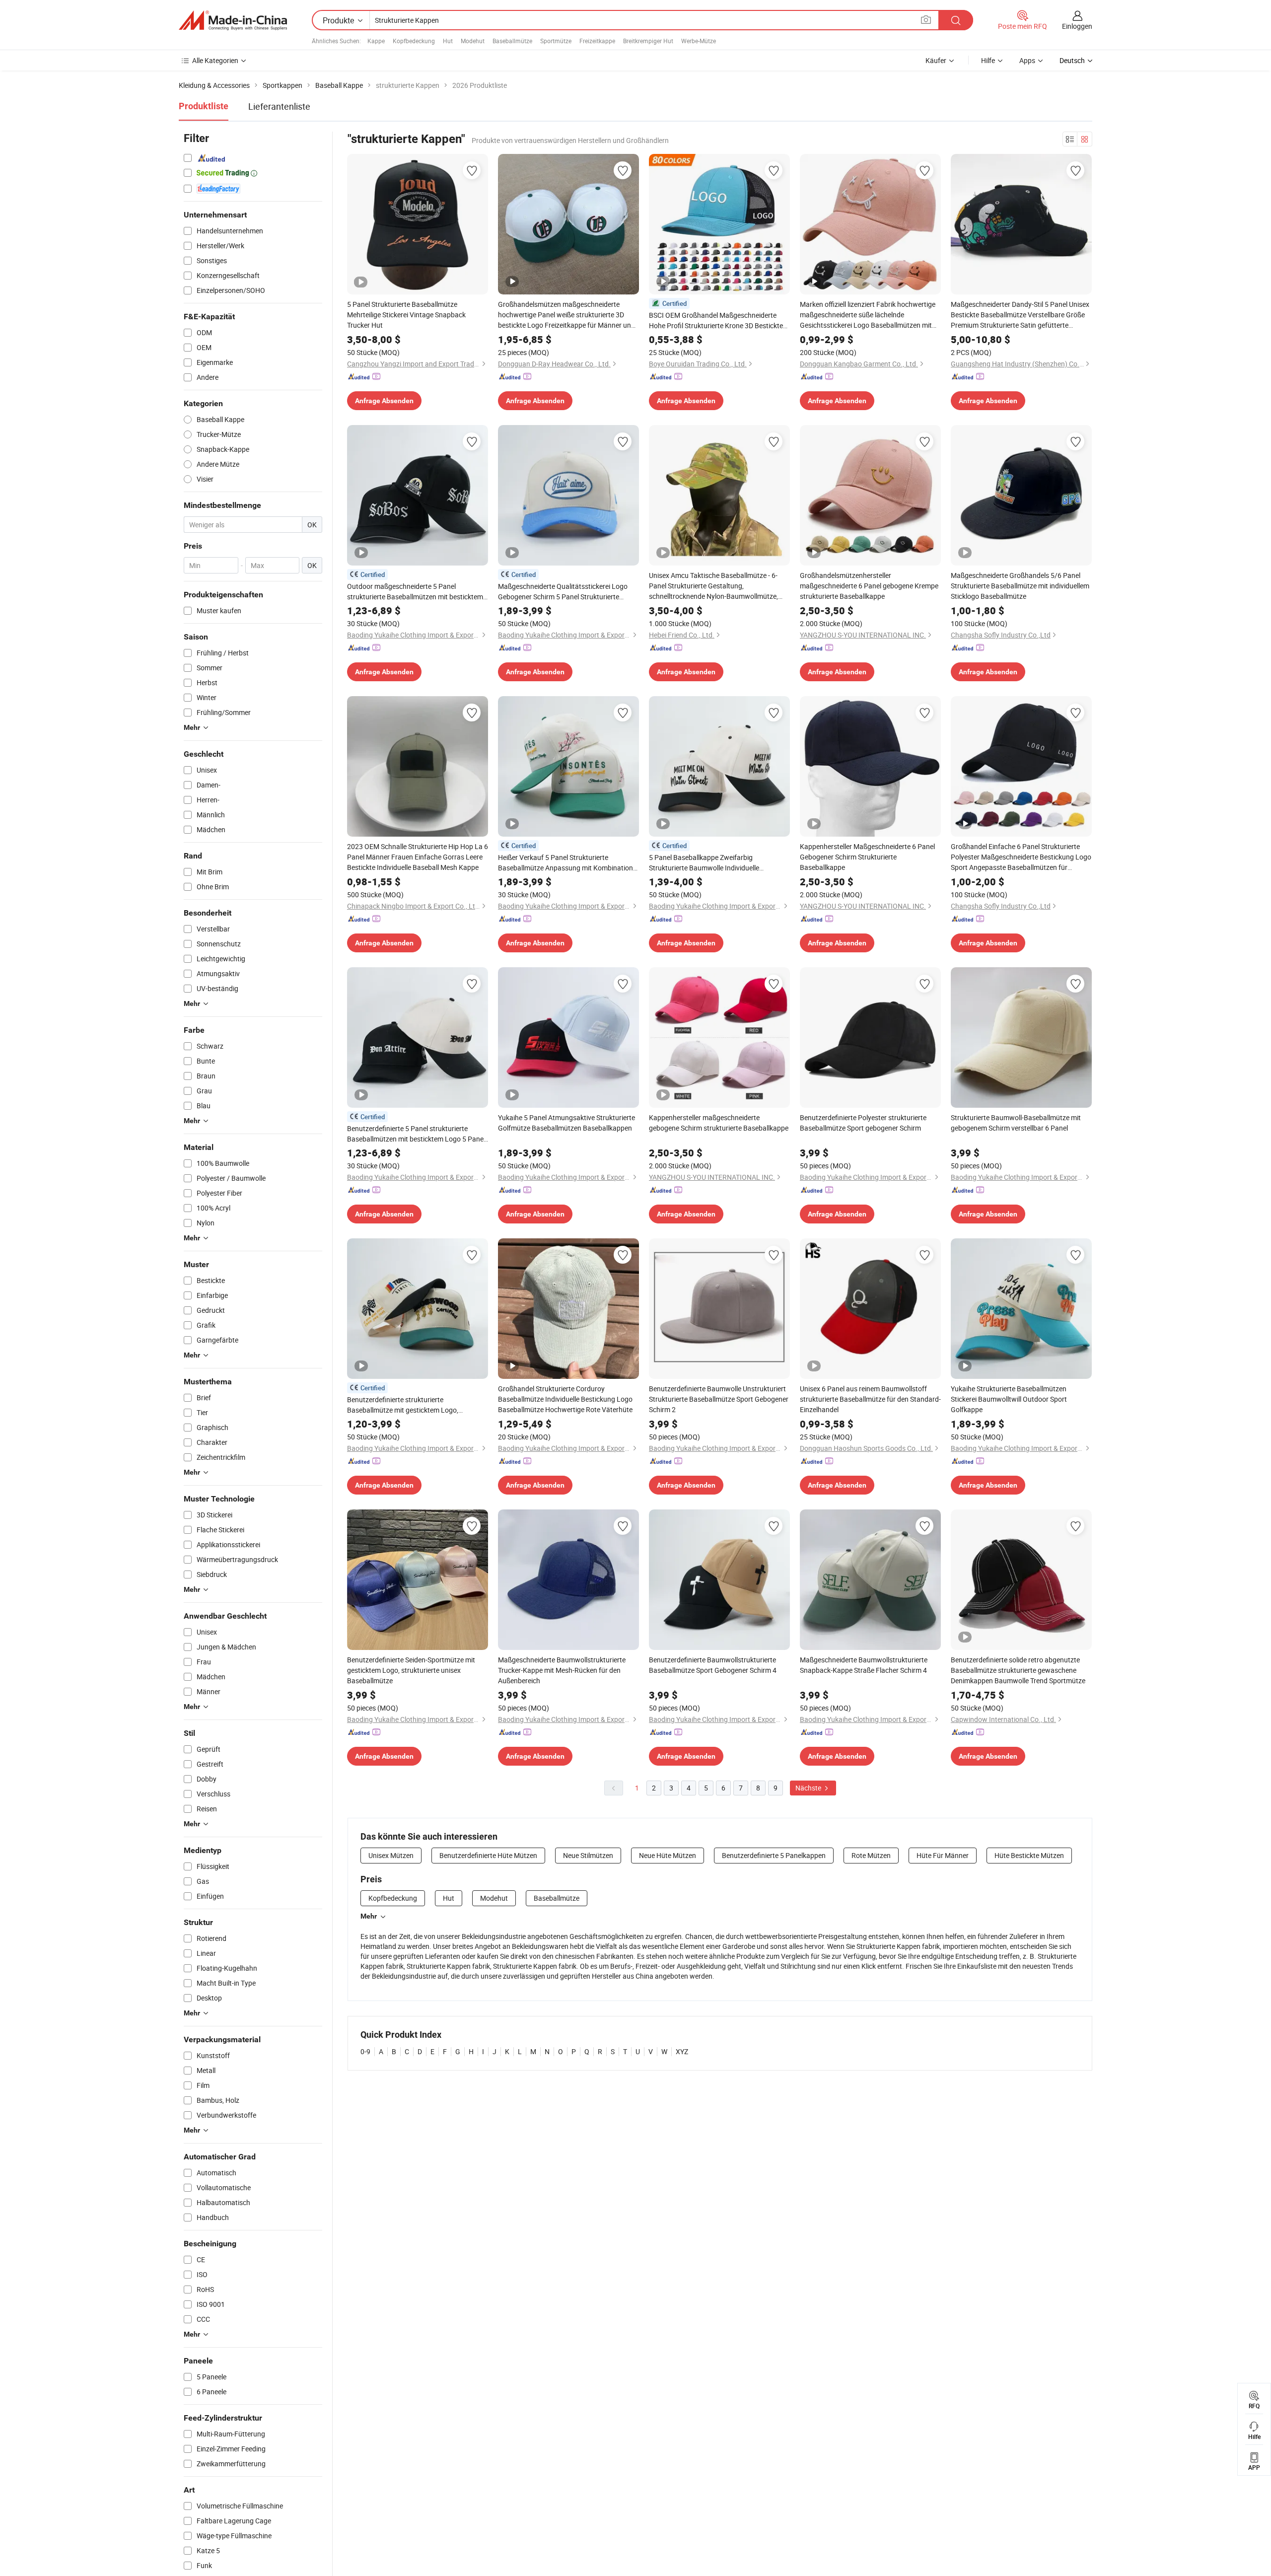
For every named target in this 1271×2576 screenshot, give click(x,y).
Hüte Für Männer (943, 1855)
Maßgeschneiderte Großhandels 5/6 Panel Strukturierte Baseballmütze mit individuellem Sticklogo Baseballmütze (1020, 586)
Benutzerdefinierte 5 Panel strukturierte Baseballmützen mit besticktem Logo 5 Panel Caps (416, 1134)
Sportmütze (556, 41)
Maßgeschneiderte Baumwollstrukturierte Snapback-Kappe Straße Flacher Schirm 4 (864, 1665)
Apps (1027, 60)
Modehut (473, 41)
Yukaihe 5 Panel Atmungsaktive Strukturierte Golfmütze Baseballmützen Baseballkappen (566, 1123)
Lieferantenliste (279, 106)
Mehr (369, 1916)
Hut (448, 41)
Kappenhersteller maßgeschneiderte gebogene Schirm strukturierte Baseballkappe (719, 1123)
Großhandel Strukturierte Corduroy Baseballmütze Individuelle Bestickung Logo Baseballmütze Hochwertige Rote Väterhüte (565, 1399)
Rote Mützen (871, 1855)
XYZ (682, 2051)
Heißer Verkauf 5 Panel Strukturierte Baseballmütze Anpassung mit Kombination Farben (565, 863)
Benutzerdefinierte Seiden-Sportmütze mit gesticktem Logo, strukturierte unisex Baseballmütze (411, 1670)
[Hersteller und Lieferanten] (233, 20)
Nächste (809, 1788)
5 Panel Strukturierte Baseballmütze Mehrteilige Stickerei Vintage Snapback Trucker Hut (406, 315)
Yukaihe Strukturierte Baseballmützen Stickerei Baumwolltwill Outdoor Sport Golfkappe (1009, 1399)
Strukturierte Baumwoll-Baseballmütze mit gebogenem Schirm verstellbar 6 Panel (1016, 1123)
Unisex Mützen (391, 1855)
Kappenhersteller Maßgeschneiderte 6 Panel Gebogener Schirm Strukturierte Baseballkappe (867, 857)
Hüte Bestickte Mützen (1029, 1855)
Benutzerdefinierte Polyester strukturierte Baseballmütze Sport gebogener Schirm (863, 1123)
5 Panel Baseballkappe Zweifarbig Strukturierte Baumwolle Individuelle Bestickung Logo (704, 863)
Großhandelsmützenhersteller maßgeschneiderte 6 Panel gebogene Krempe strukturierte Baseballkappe (869, 586)
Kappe (376, 41)
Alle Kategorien (215, 60)
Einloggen (1077, 26)
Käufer (936, 60)
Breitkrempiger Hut (648, 41)
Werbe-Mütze (699, 41)
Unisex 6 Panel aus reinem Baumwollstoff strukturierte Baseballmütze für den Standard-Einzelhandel (870, 1399)
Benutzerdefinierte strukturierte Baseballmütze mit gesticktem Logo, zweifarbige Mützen (403, 1405)
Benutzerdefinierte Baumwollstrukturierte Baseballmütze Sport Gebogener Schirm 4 (713, 1665)
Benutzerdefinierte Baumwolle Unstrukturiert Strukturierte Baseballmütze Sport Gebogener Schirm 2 (719, 1399)
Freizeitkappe (597, 41)
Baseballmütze (512, 41)
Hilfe (988, 60)
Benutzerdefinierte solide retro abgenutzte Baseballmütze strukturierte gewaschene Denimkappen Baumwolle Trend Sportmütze (1018, 1670)
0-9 (365, 2051)
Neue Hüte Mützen (668, 1855)
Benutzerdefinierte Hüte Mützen (488, 1855)
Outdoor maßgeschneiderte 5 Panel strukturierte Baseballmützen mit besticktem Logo (415, 592)
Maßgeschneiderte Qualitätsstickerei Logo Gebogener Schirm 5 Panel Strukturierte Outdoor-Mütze (563, 592)
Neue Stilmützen (588, 1855)
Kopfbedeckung (414, 41)
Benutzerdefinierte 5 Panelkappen (774, 1855)
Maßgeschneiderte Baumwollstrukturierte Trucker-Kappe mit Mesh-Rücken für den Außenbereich (562, 1670)
